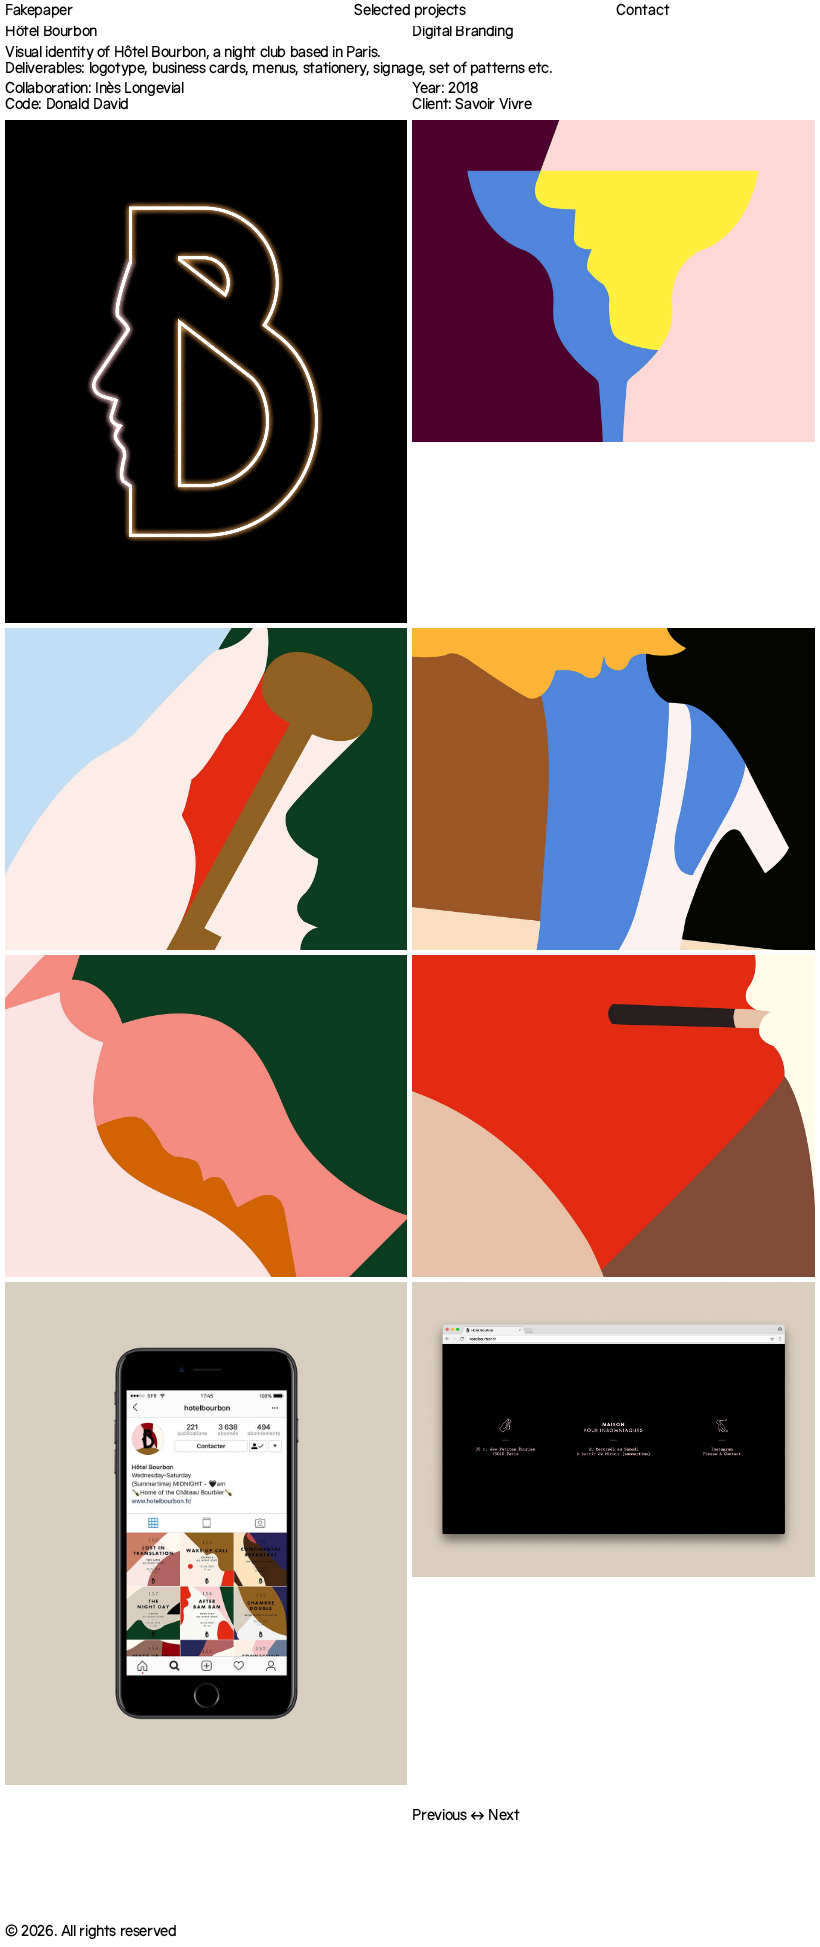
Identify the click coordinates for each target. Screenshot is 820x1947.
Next (503, 1817)
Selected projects (409, 12)
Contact (643, 12)
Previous (439, 1817)
